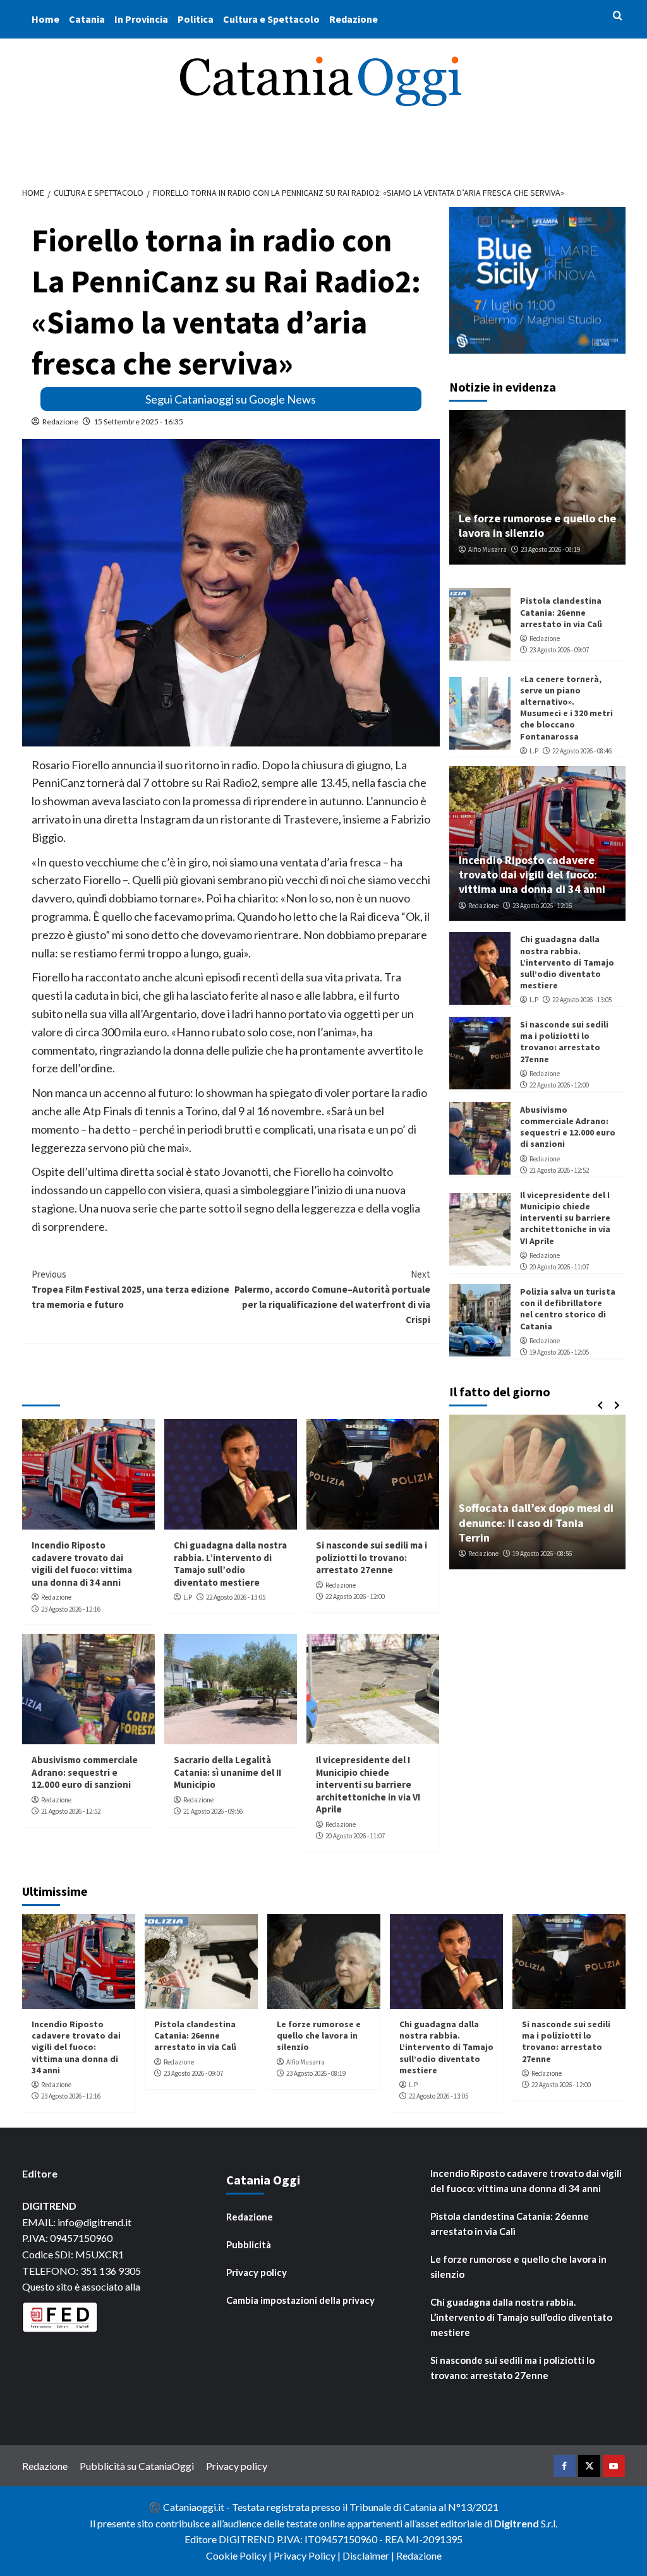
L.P (188, 1597)
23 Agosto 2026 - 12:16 (71, 1609)
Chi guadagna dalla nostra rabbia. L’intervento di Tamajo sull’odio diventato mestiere (230, 1564)
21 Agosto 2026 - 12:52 (71, 1811)
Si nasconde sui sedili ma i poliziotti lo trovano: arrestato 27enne (372, 1557)
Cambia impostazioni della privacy (300, 2300)
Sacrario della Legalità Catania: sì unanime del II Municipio (227, 1772)
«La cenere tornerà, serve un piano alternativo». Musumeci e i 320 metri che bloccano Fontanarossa (566, 708)
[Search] (618, 16)
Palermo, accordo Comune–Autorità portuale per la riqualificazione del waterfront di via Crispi (332, 1297)
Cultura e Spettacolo (271, 19)
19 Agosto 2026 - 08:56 (542, 1554)
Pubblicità (249, 2244)
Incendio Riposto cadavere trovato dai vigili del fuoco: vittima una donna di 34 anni (82, 1564)
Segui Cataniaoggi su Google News (231, 399)
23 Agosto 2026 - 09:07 (559, 650)
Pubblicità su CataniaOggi (137, 2466)
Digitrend (517, 2523)
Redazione (354, 19)
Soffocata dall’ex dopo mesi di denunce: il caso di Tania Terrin (536, 1523)
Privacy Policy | (308, 2555)
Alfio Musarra (487, 549)
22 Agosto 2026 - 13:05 (236, 1597)
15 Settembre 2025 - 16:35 (138, 422)
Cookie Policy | (240, 2555)
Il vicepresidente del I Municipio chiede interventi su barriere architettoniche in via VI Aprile (368, 1784)
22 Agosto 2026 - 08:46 (582, 751)
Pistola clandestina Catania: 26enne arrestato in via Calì (561, 612)
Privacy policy (257, 2272)
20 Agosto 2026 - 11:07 (355, 1836)
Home (45, 19)
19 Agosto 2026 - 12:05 (559, 1352)
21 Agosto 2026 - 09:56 (213, 1811)
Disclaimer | (369, 2555)
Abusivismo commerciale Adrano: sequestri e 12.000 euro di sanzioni (85, 1772)
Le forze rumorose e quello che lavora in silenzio (537, 525)
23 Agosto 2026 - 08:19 (550, 549)
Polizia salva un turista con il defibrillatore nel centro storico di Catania (568, 1309)
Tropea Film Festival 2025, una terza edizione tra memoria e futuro (130, 1289)
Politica (196, 19)
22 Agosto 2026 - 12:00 (355, 1597)
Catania (87, 19)
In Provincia (141, 19)
